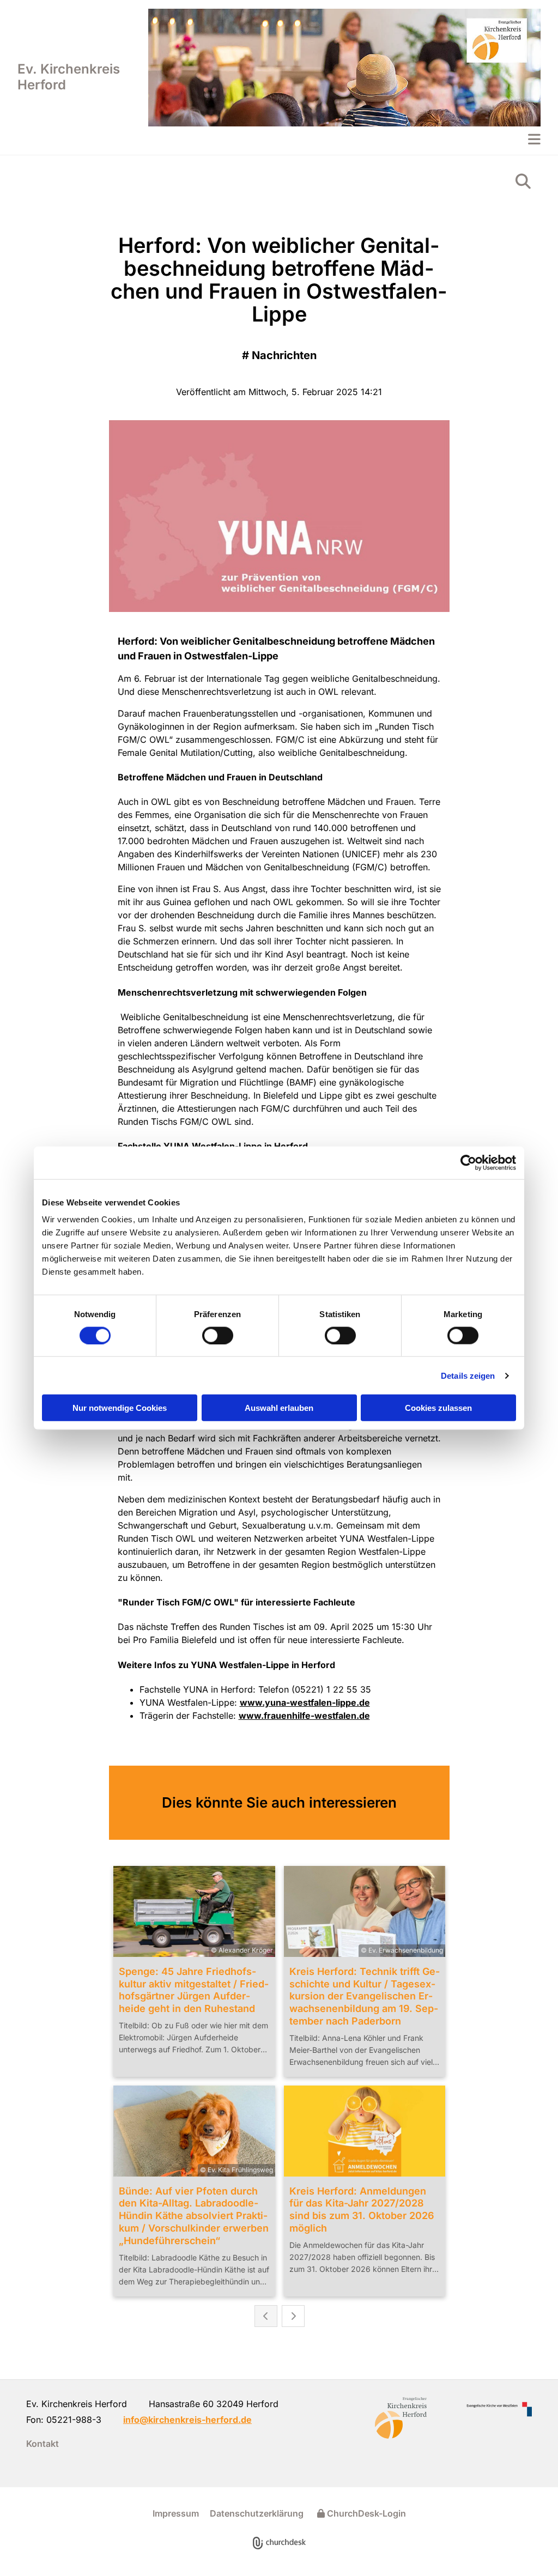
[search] (523, 181)
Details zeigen (468, 1375)
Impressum (176, 2513)
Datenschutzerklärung (257, 2513)
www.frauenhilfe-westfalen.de (304, 1716)
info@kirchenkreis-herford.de (187, 2420)
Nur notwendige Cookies (120, 1408)
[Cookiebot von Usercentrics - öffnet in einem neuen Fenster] (468, 1162)
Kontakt (43, 2444)
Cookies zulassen (438, 1408)
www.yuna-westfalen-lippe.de (305, 1702)
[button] (344, 139)
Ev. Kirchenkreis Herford (69, 77)
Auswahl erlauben (279, 1408)
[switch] (218, 1335)
